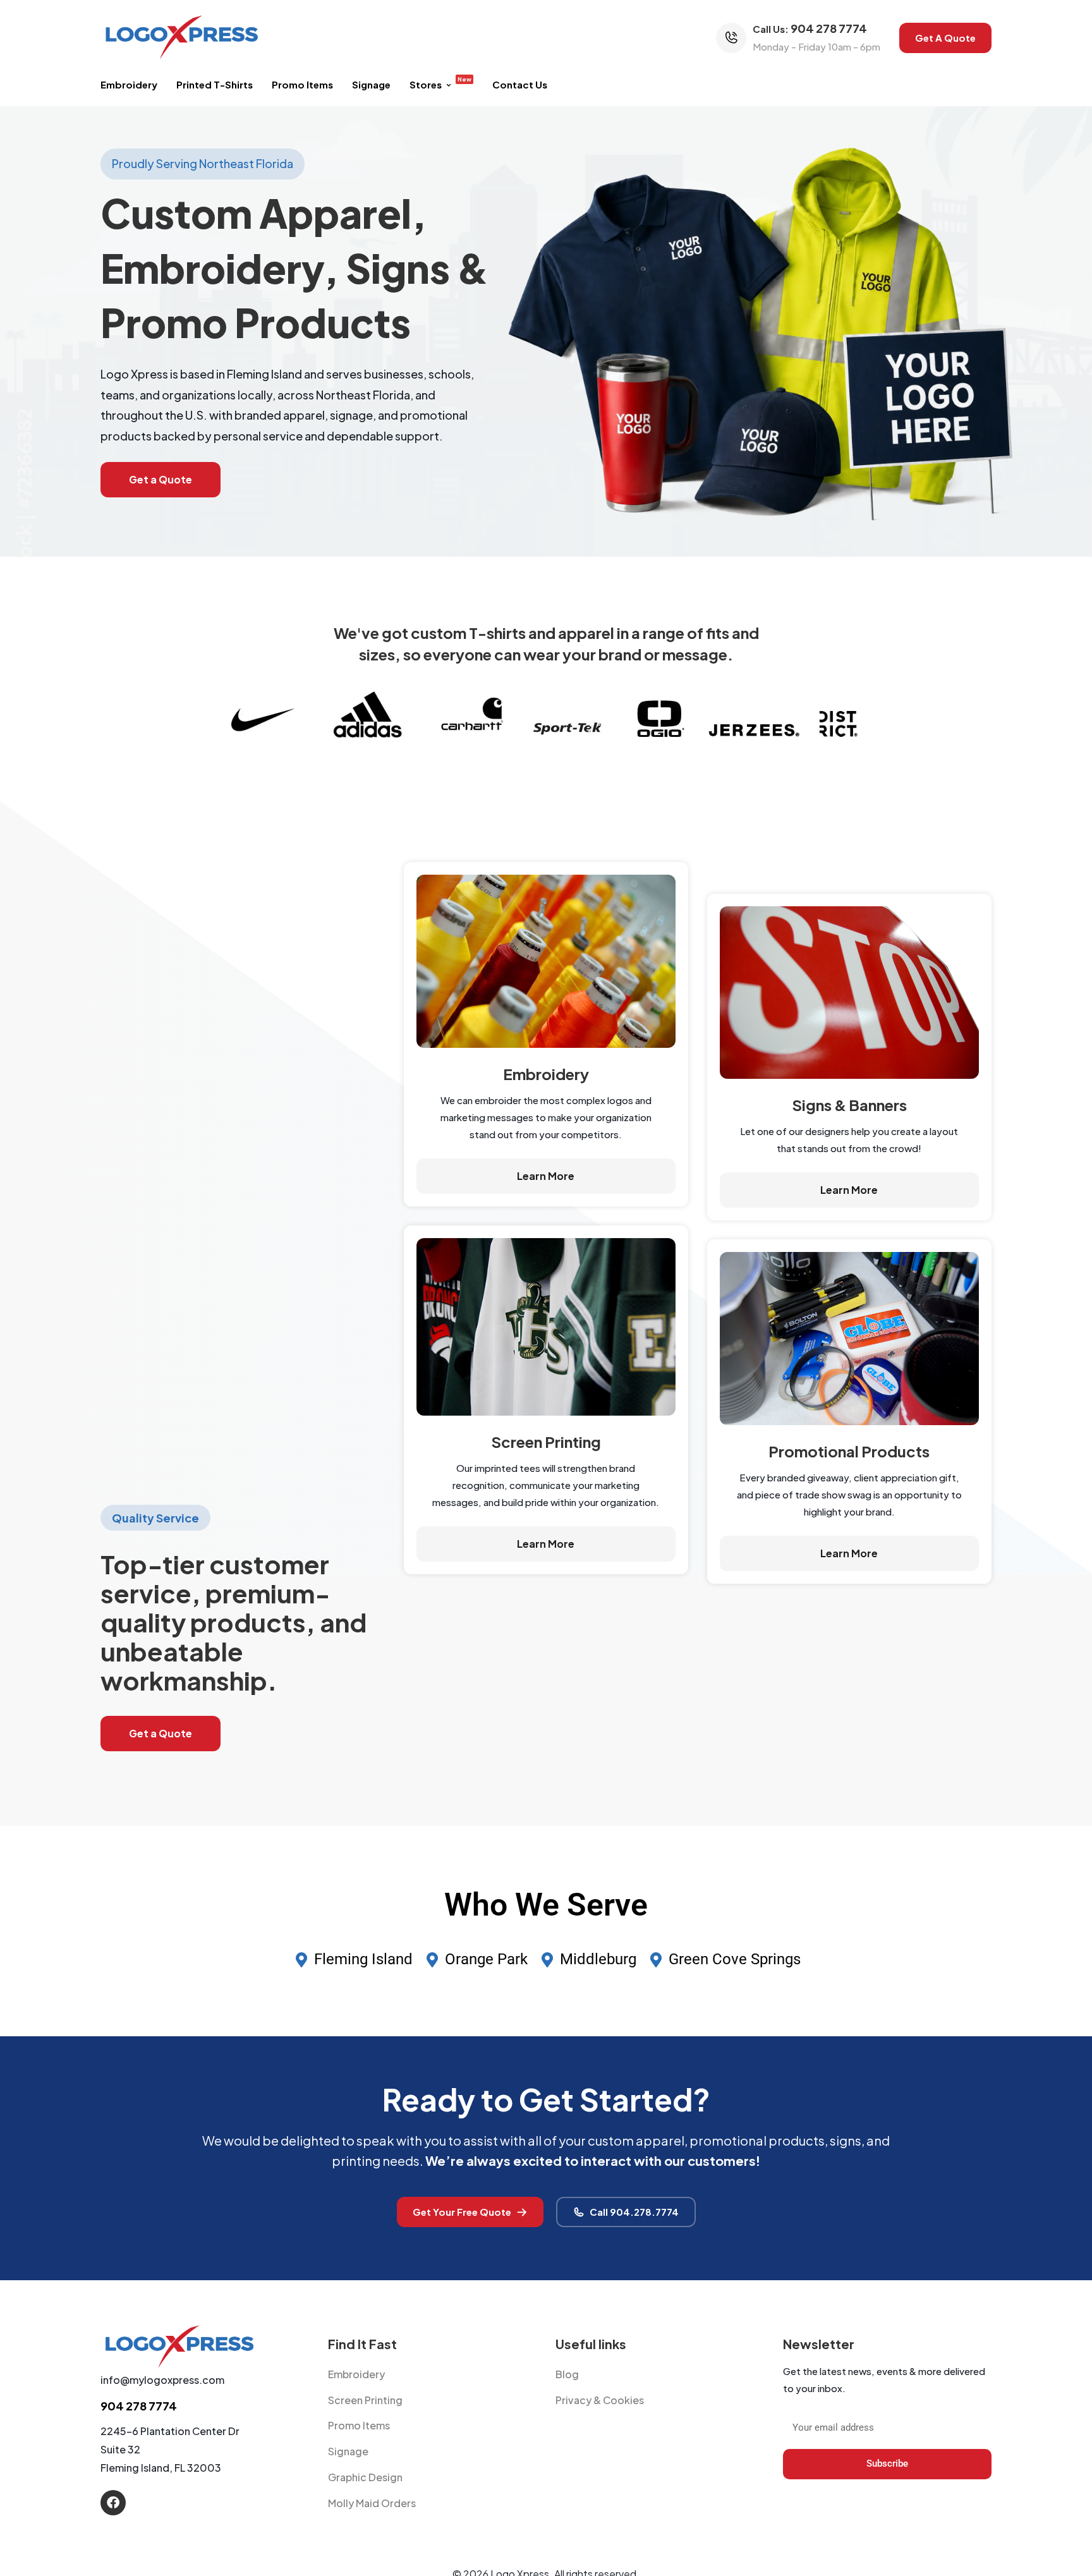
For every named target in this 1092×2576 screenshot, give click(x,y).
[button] (945, 38)
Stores (440, 83)
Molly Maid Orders (372, 2503)
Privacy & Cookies (600, 2400)
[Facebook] (113, 2503)
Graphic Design (365, 2477)
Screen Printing (365, 2400)
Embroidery (129, 84)
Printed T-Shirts (215, 84)
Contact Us (520, 84)
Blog (567, 2374)
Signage (371, 84)
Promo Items (302, 84)
